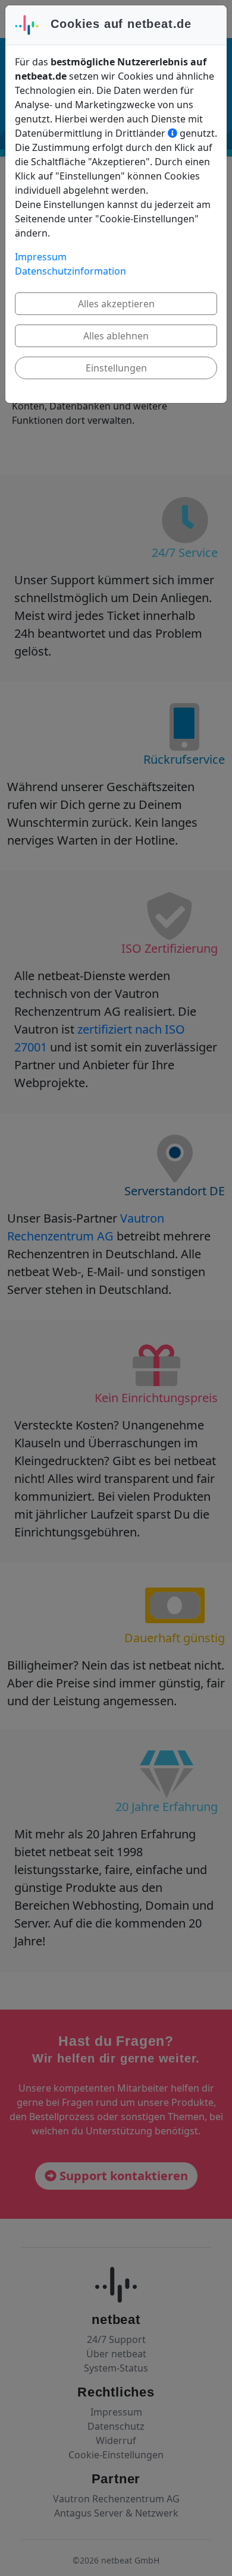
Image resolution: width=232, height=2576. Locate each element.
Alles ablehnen (116, 336)
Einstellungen (116, 368)
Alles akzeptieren (116, 304)
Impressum (41, 257)
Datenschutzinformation (70, 271)
